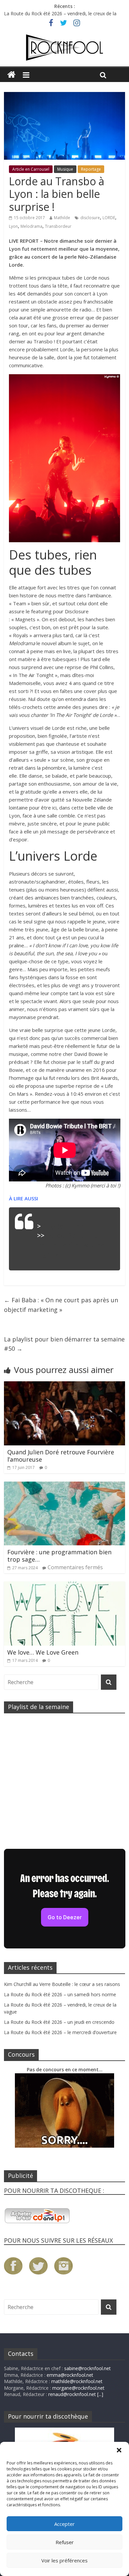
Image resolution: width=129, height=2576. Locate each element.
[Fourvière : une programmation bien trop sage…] (65, 1486)
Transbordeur (58, 226)
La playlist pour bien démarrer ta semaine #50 (64, 1344)
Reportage (91, 169)
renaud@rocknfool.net (72, 2394)
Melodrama (31, 226)
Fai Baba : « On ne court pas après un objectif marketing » (61, 1305)
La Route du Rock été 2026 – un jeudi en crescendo (59, 2022)
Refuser (65, 2542)
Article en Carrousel (31, 169)
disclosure (90, 218)
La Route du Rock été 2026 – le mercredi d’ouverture (60, 2032)
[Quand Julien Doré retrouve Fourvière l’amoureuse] (65, 1385)
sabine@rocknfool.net (87, 2368)
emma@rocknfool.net (70, 2375)
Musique (65, 169)
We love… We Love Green (43, 1652)
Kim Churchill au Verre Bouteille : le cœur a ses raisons (62, 1984)
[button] (119, 2450)
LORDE (109, 218)
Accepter (64, 2524)
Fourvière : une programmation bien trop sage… (59, 1556)
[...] (100, 2394)
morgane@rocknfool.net (78, 2388)
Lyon (13, 226)
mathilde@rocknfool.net (77, 2381)
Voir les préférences (64, 2560)
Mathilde (62, 218)
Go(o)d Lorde (63, 1226)
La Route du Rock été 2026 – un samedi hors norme (60, 13)
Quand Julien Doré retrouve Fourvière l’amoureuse (61, 1456)
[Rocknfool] (64, 47)
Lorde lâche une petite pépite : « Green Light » (73, 1245)
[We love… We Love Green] (65, 1586)
